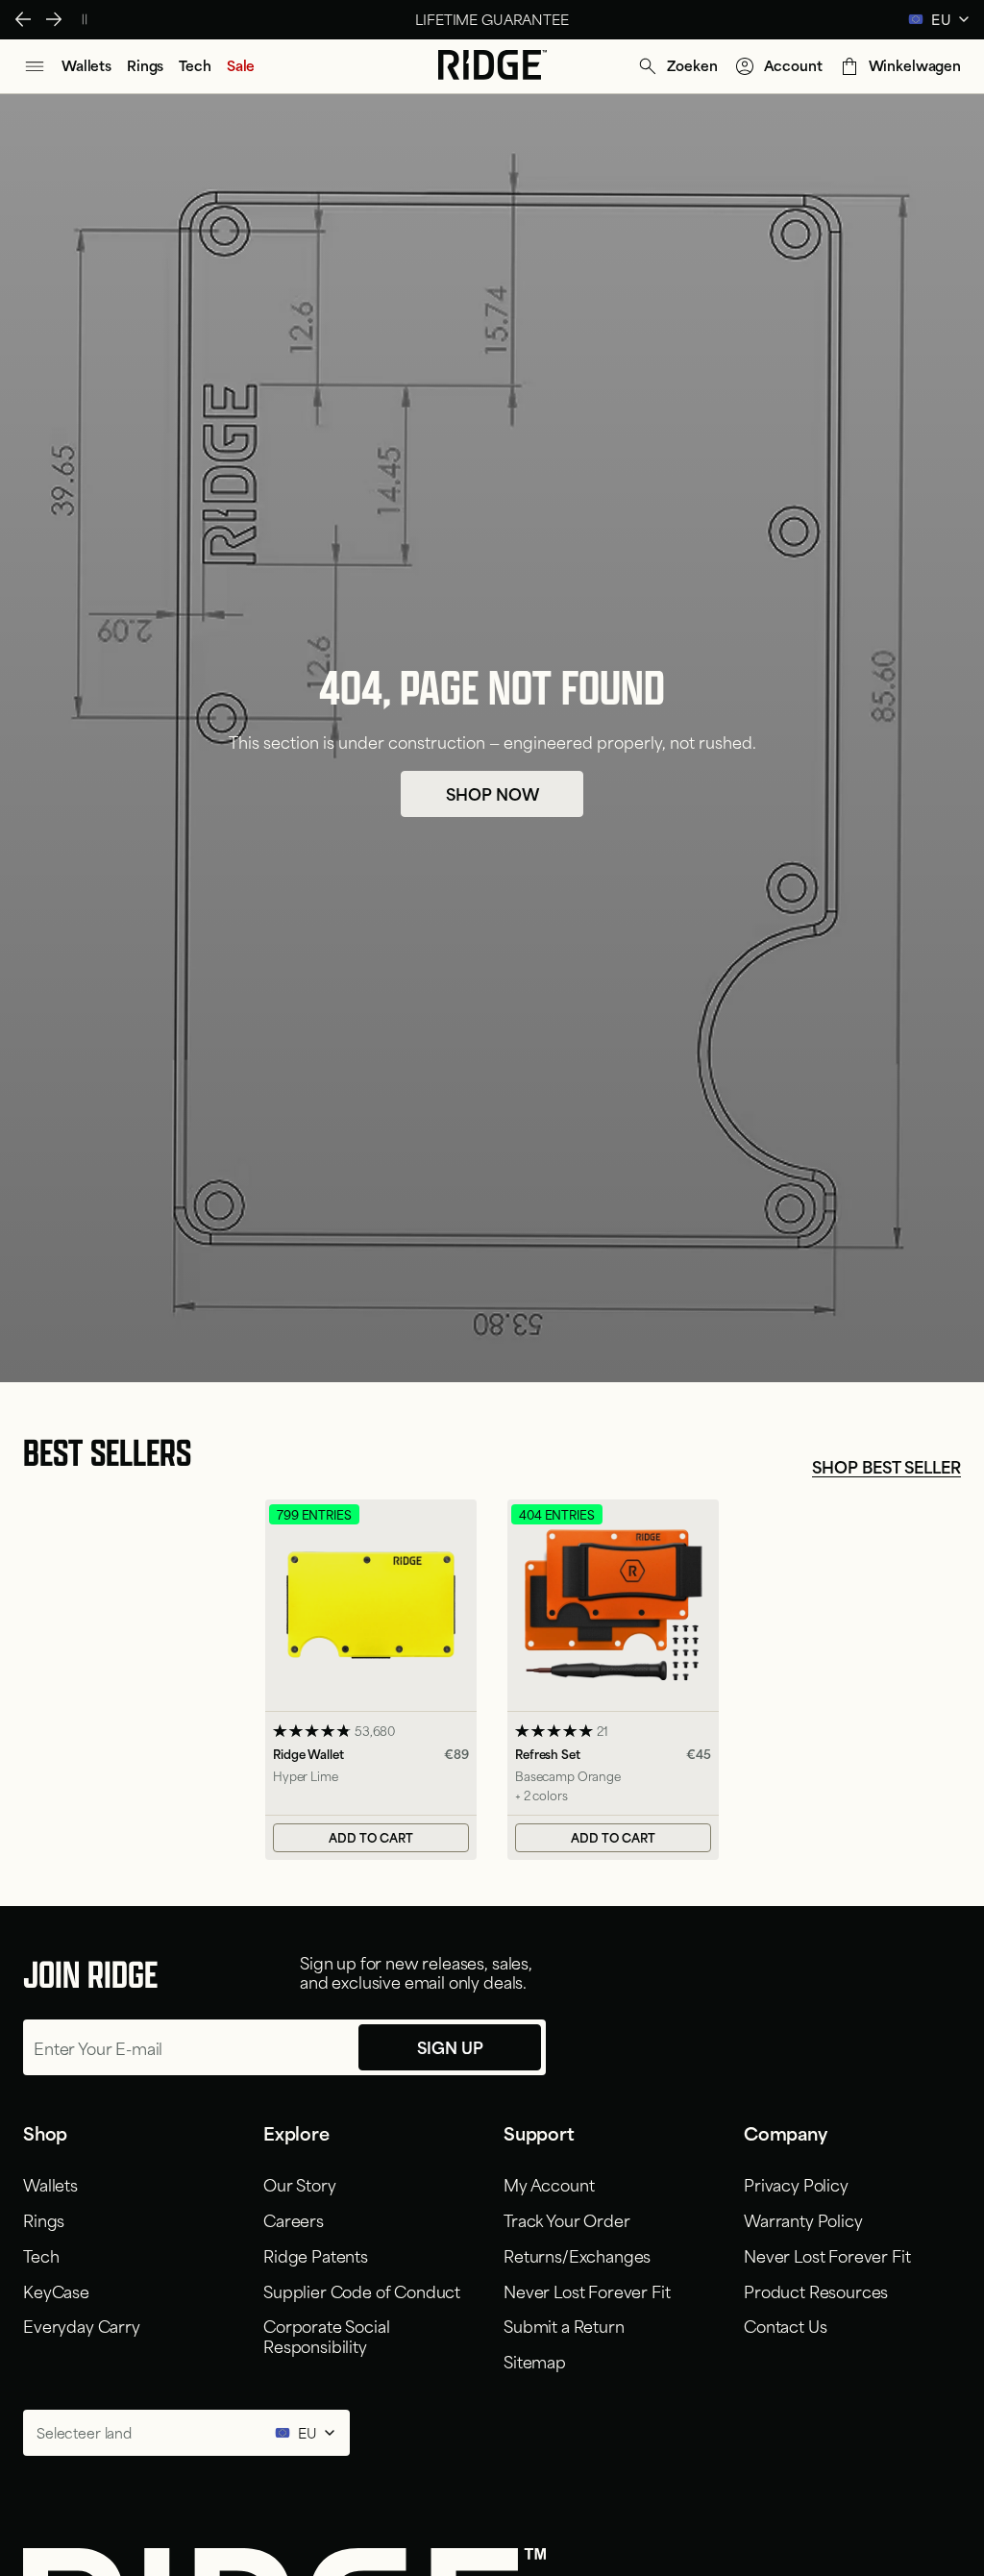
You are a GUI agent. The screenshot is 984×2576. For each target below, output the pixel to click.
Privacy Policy (796, 2184)
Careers (294, 2219)
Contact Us (785, 2325)
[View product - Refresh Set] (613, 1679)
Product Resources (816, 2291)
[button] (676, 66)
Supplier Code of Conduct (362, 2291)
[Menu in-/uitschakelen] (35, 66)
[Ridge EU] (492, 66)
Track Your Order (566, 2219)
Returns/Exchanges (577, 2255)
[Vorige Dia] (23, 19)
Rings (44, 2219)
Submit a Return (564, 2325)
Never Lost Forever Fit (587, 2291)
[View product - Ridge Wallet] (371, 1679)
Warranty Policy (803, 2219)
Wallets (50, 2184)
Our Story (300, 2184)
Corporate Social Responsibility (326, 2335)
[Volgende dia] (54, 19)
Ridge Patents (316, 2255)
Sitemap (535, 2361)
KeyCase (56, 2291)
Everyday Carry (82, 2325)
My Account (549, 2184)
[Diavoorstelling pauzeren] (85, 19)
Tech (41, 2255)
